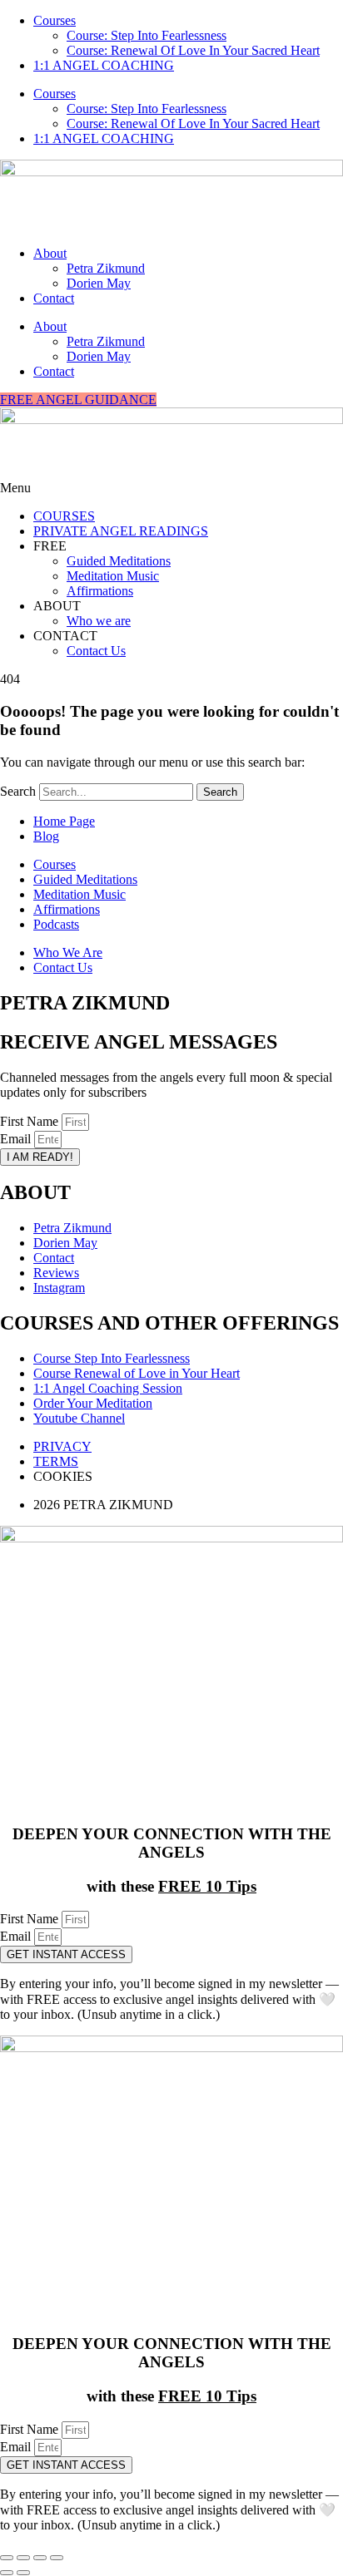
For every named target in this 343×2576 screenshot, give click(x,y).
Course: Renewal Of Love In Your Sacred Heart (193, 50)
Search (18, 791)
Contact (54, 298)
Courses (55, 20)
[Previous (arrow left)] (7, 2573)
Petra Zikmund (106, 268)
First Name (31, 1121)
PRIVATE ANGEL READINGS (121, 531)
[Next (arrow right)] (23, 2573)
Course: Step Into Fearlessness (147, 35)
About (50, 253)
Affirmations (100, 591)
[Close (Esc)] (57, 2558)
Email (17, 1139)
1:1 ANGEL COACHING (104, 65)
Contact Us (96, 651)
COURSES (64, 516)
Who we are (99, 621)
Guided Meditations (119, 561)
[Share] (40, 2558)
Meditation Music (113, 576)
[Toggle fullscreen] (23, 2558)
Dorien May (99, 283)
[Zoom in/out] (7, 2558)
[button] (171, 488)
